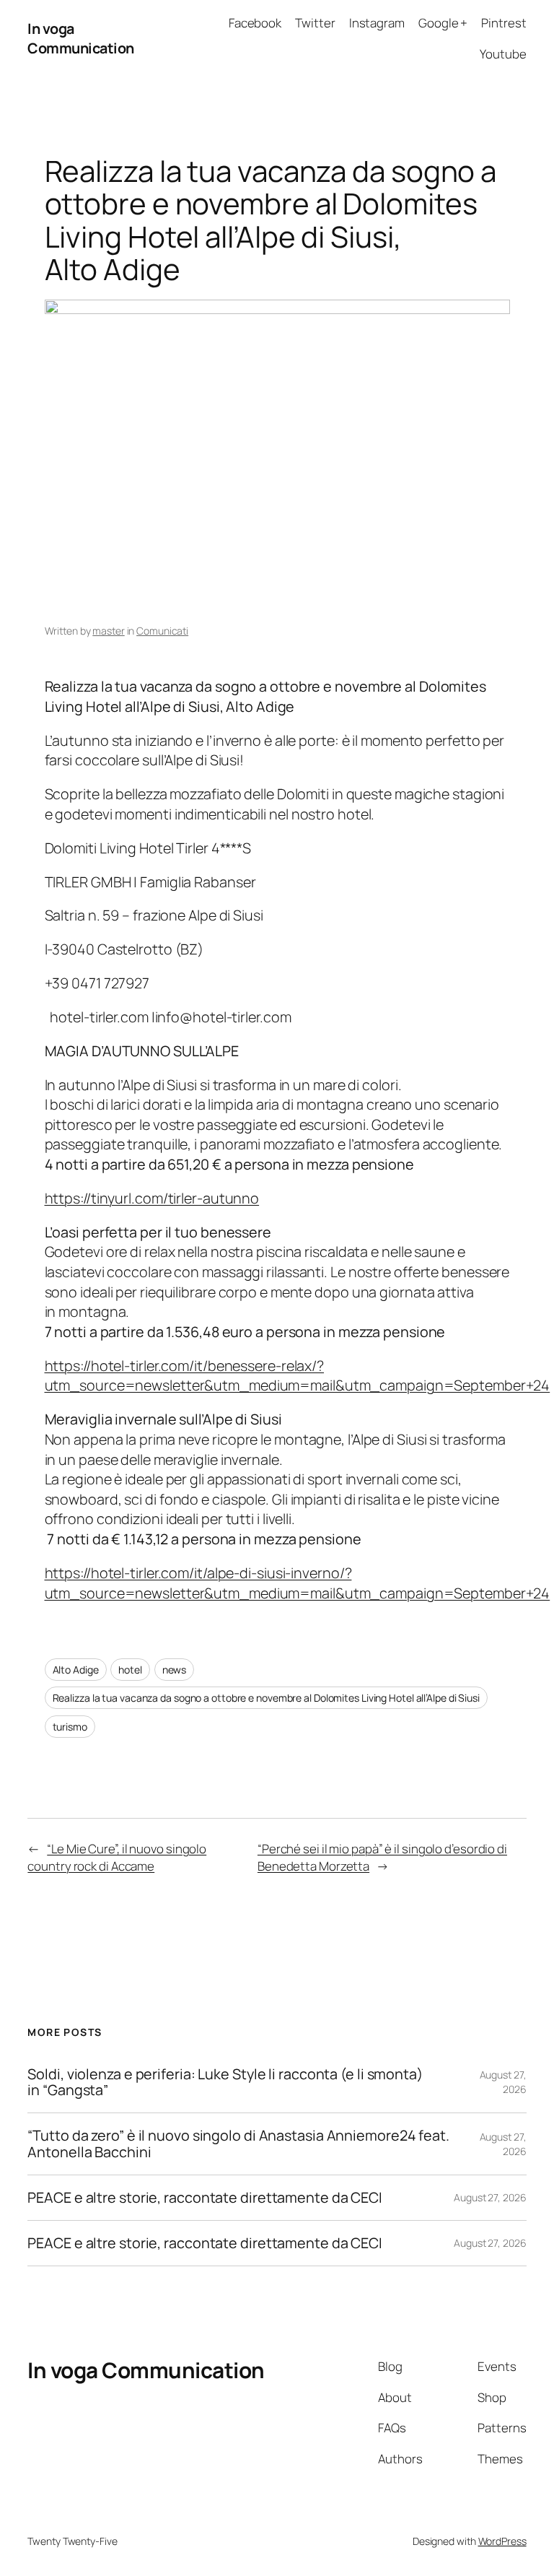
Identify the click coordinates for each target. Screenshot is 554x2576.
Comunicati (162, 631)
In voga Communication (81, 39)
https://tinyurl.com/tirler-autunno (152, 1198)
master (108, 631)
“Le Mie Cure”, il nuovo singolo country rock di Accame (117, 1857)
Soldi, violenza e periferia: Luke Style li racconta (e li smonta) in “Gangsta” (225, 2082)
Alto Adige (76, 1670)
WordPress (502, 2541)
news (175, 1670)
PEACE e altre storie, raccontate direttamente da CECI (205, 2198)
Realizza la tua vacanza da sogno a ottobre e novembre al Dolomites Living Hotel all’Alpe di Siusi (266, 1698)
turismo (70, 1727)
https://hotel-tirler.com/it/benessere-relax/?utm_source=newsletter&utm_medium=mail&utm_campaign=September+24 (298, 1376)
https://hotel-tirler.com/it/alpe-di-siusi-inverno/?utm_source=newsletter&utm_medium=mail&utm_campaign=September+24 (298, 1583)
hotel (130, 1670)
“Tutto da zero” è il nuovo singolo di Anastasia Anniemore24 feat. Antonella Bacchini (238, 2144)
